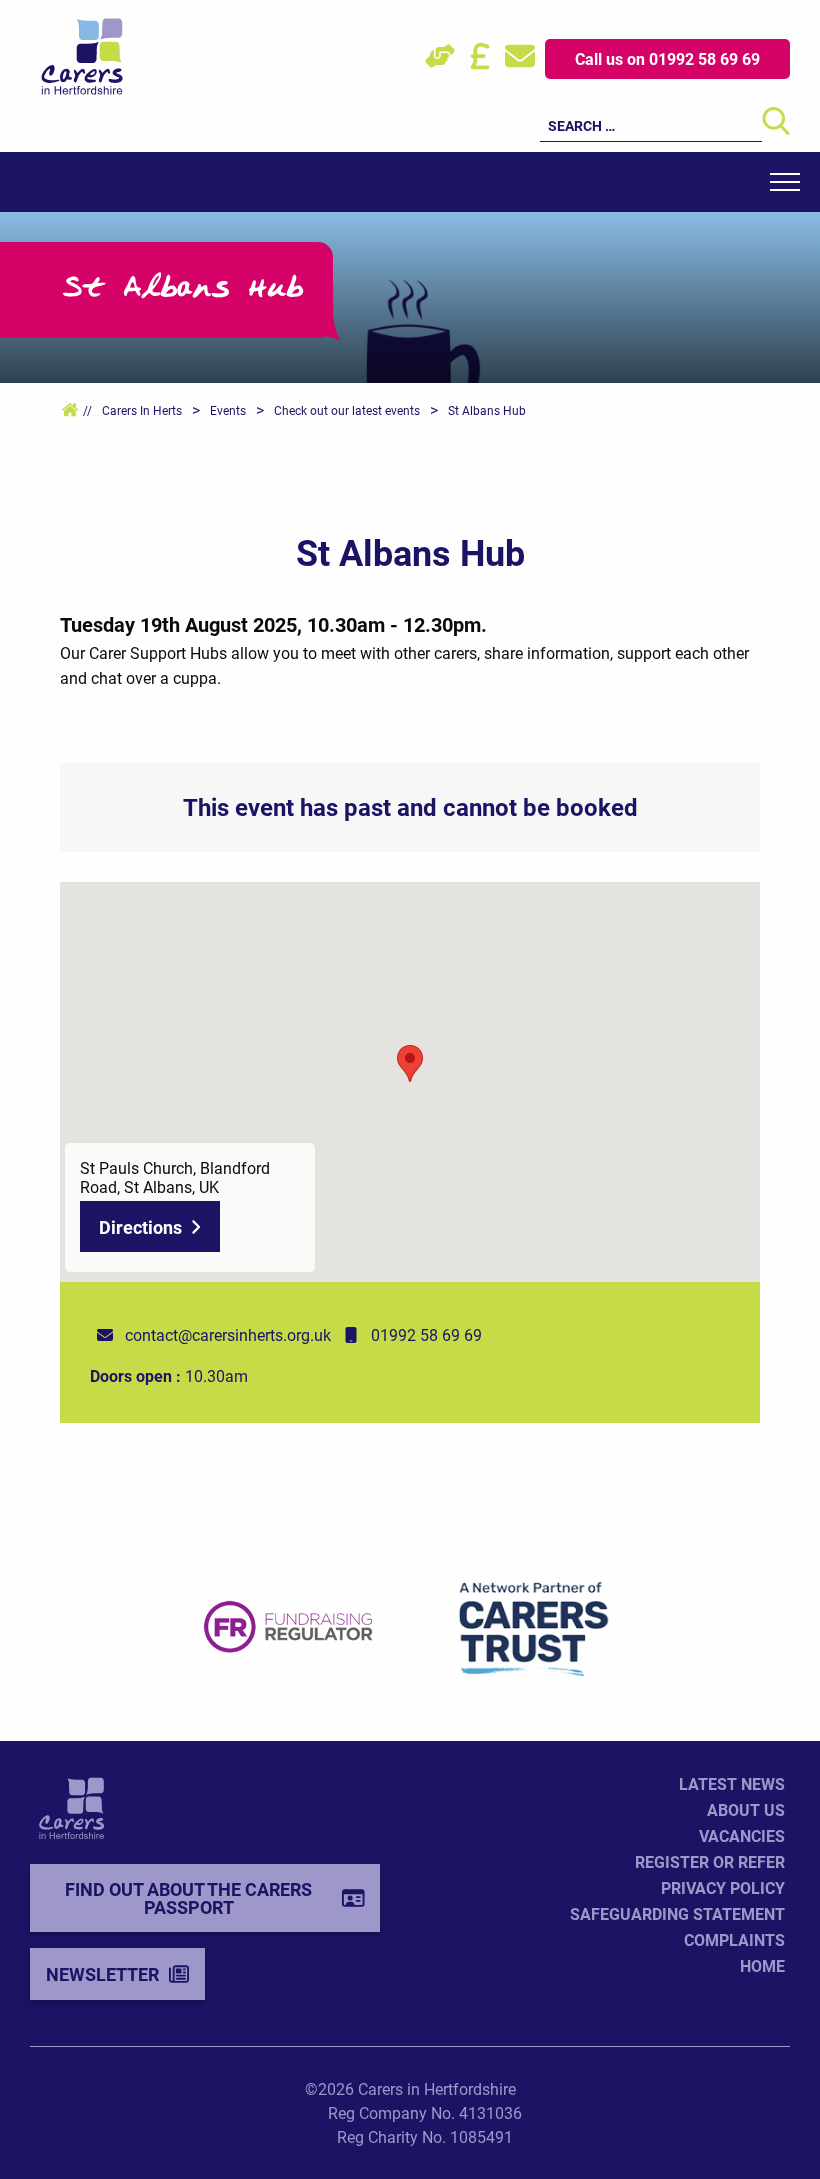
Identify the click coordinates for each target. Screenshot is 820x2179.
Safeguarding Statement (677, 1913)
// (86, 410)
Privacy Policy (723, 1887)
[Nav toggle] (785, 182)
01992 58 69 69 (426, 1334)
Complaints (734, 1939)
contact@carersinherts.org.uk (228, 1334)
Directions (140, 1227)
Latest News (732, 1783)
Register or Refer (710, 1861)
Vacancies (742, 1835)
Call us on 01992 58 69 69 (667, 58)
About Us (746, 1809)
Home (762, 1965)
